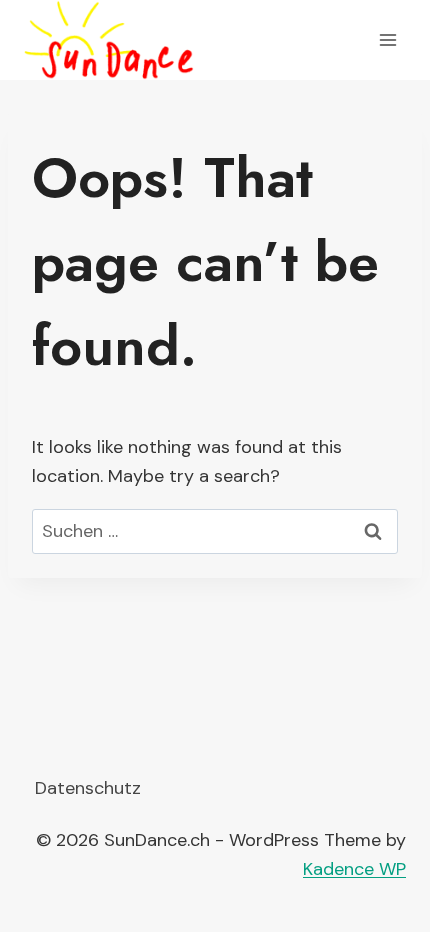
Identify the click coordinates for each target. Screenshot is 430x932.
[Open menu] (387, 39)
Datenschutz (88, 788)
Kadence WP (354, 869)
